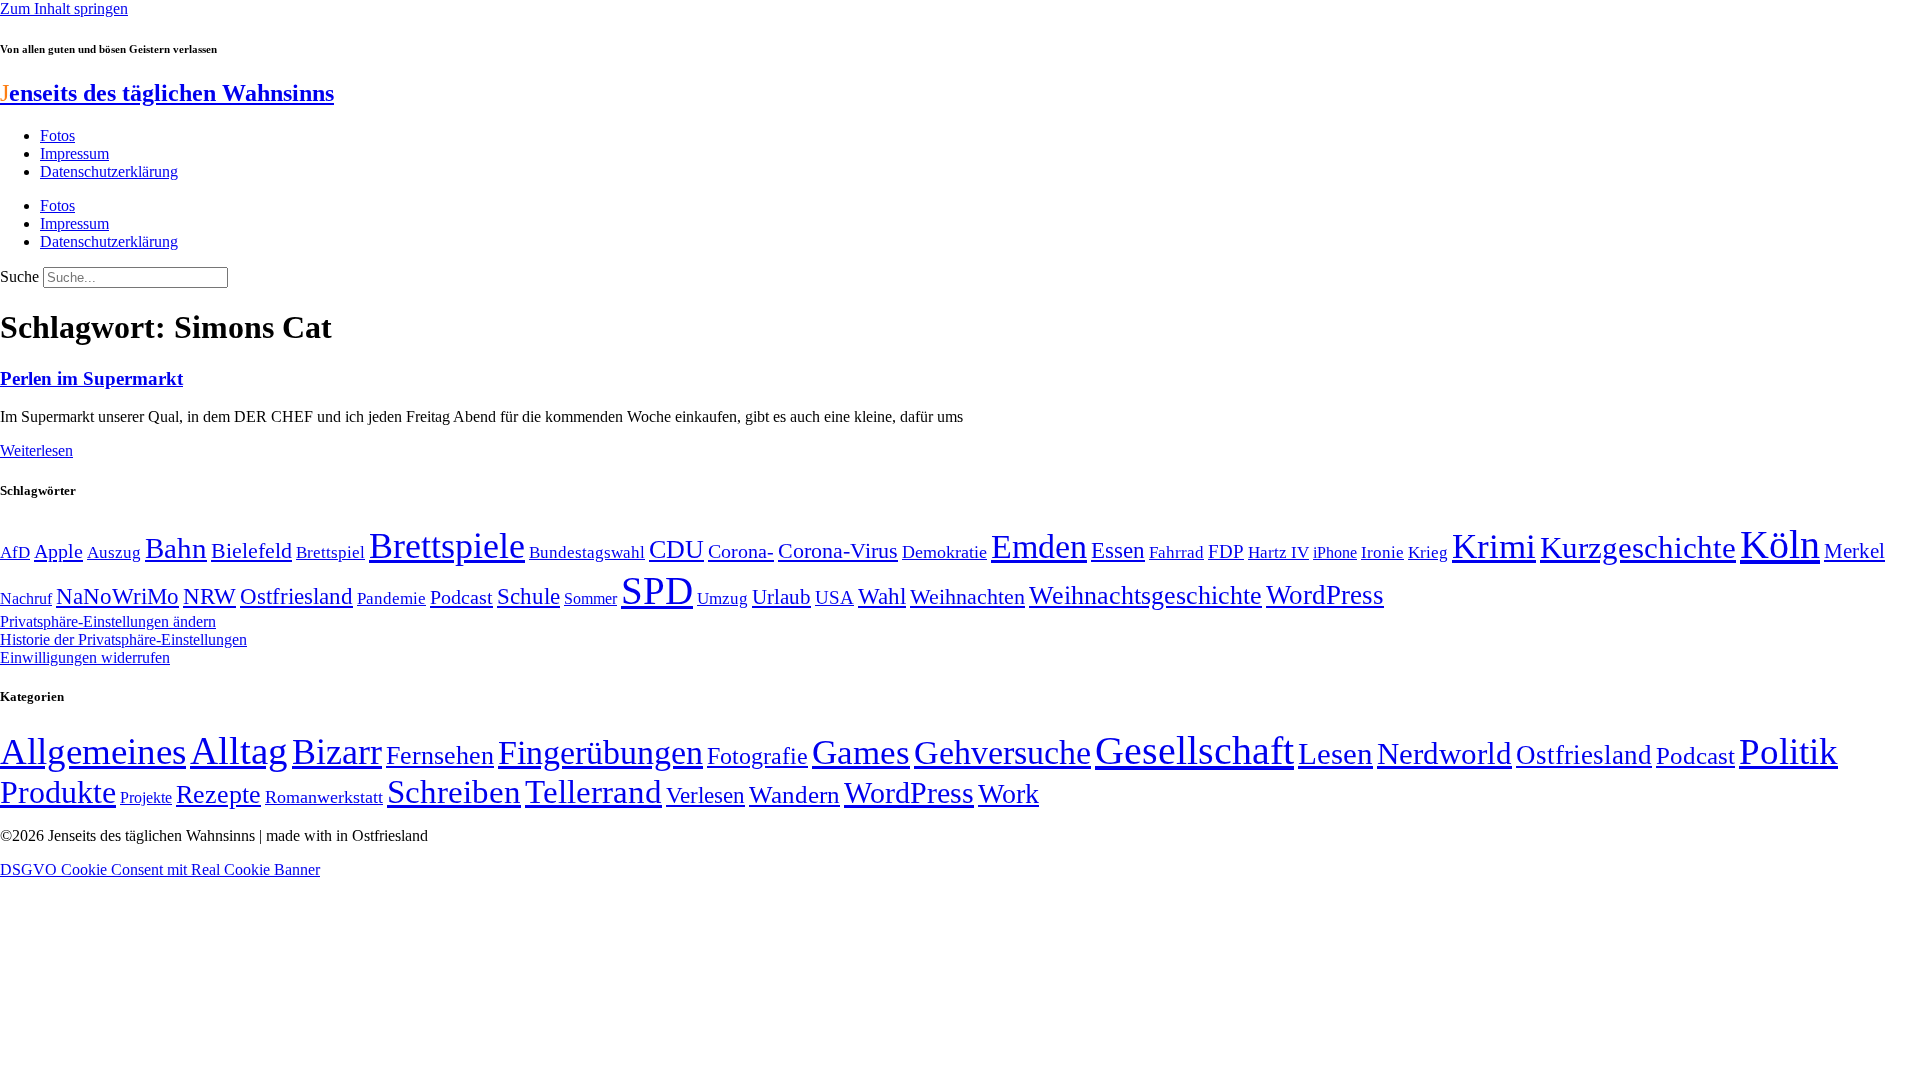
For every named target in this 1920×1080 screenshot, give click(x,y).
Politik (1788, 751)
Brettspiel (330, 552)
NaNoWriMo (117, 596)
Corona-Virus (838, 550)
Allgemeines (93, 751)
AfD (15, 552)
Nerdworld (1444, 753)
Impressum (74, 153)
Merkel (1854, 551)
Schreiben (454, 792)
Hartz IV (1278, 552)
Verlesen (705, 795)
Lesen (1335, 753)
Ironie (1382, 552)
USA (834, 597)
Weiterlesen (36, 450)
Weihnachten (967, 596)
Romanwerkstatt (324, 797)
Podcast (461, 597)
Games (861, 752)
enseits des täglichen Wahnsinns (167, 93)
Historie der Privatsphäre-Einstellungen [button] (123, 639)
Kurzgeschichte (1638, 547)
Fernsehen (440, 755)
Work (1008, 793)
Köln (1780, 544)
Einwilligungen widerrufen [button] (85, 657)
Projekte (146, 797)
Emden (1039, 546)
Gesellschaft (1194, 750)
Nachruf (26, 598)
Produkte (58, 792)
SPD (657, 590)
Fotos (57, 135)
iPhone (1335, 553)
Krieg (1428, 552)
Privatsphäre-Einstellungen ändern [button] (108, 621)
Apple (58, 551)
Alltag (239, 750)
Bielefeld (251, 550)
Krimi (1494, 546)
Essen (1118, 550)
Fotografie (757, 756)
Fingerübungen (600, 752)
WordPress (1325, 595)
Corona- (741, 551)
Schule (528, 596)
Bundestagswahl (587, 552)
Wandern (794, 794)
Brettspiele (447, 546)
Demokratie (944, 552)
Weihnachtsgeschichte (1145, 595)
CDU (676, 549)
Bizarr (337, 752)
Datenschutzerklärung (109, 171)
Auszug (114, 552)
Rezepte (218, 794)
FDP (1226, 551)
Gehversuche (1002, 752)
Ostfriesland (296, 596)
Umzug (722, 598)
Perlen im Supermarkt (91, 378)
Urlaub (781, 597)
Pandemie (391, 598)
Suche (19, 276)
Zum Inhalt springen (64, 8)
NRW (209, 596)
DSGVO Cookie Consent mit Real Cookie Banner (160, 869)
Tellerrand (593, 792)
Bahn (176, 548)
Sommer (590, 598)
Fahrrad (1176, 552)
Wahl (882, 596)
